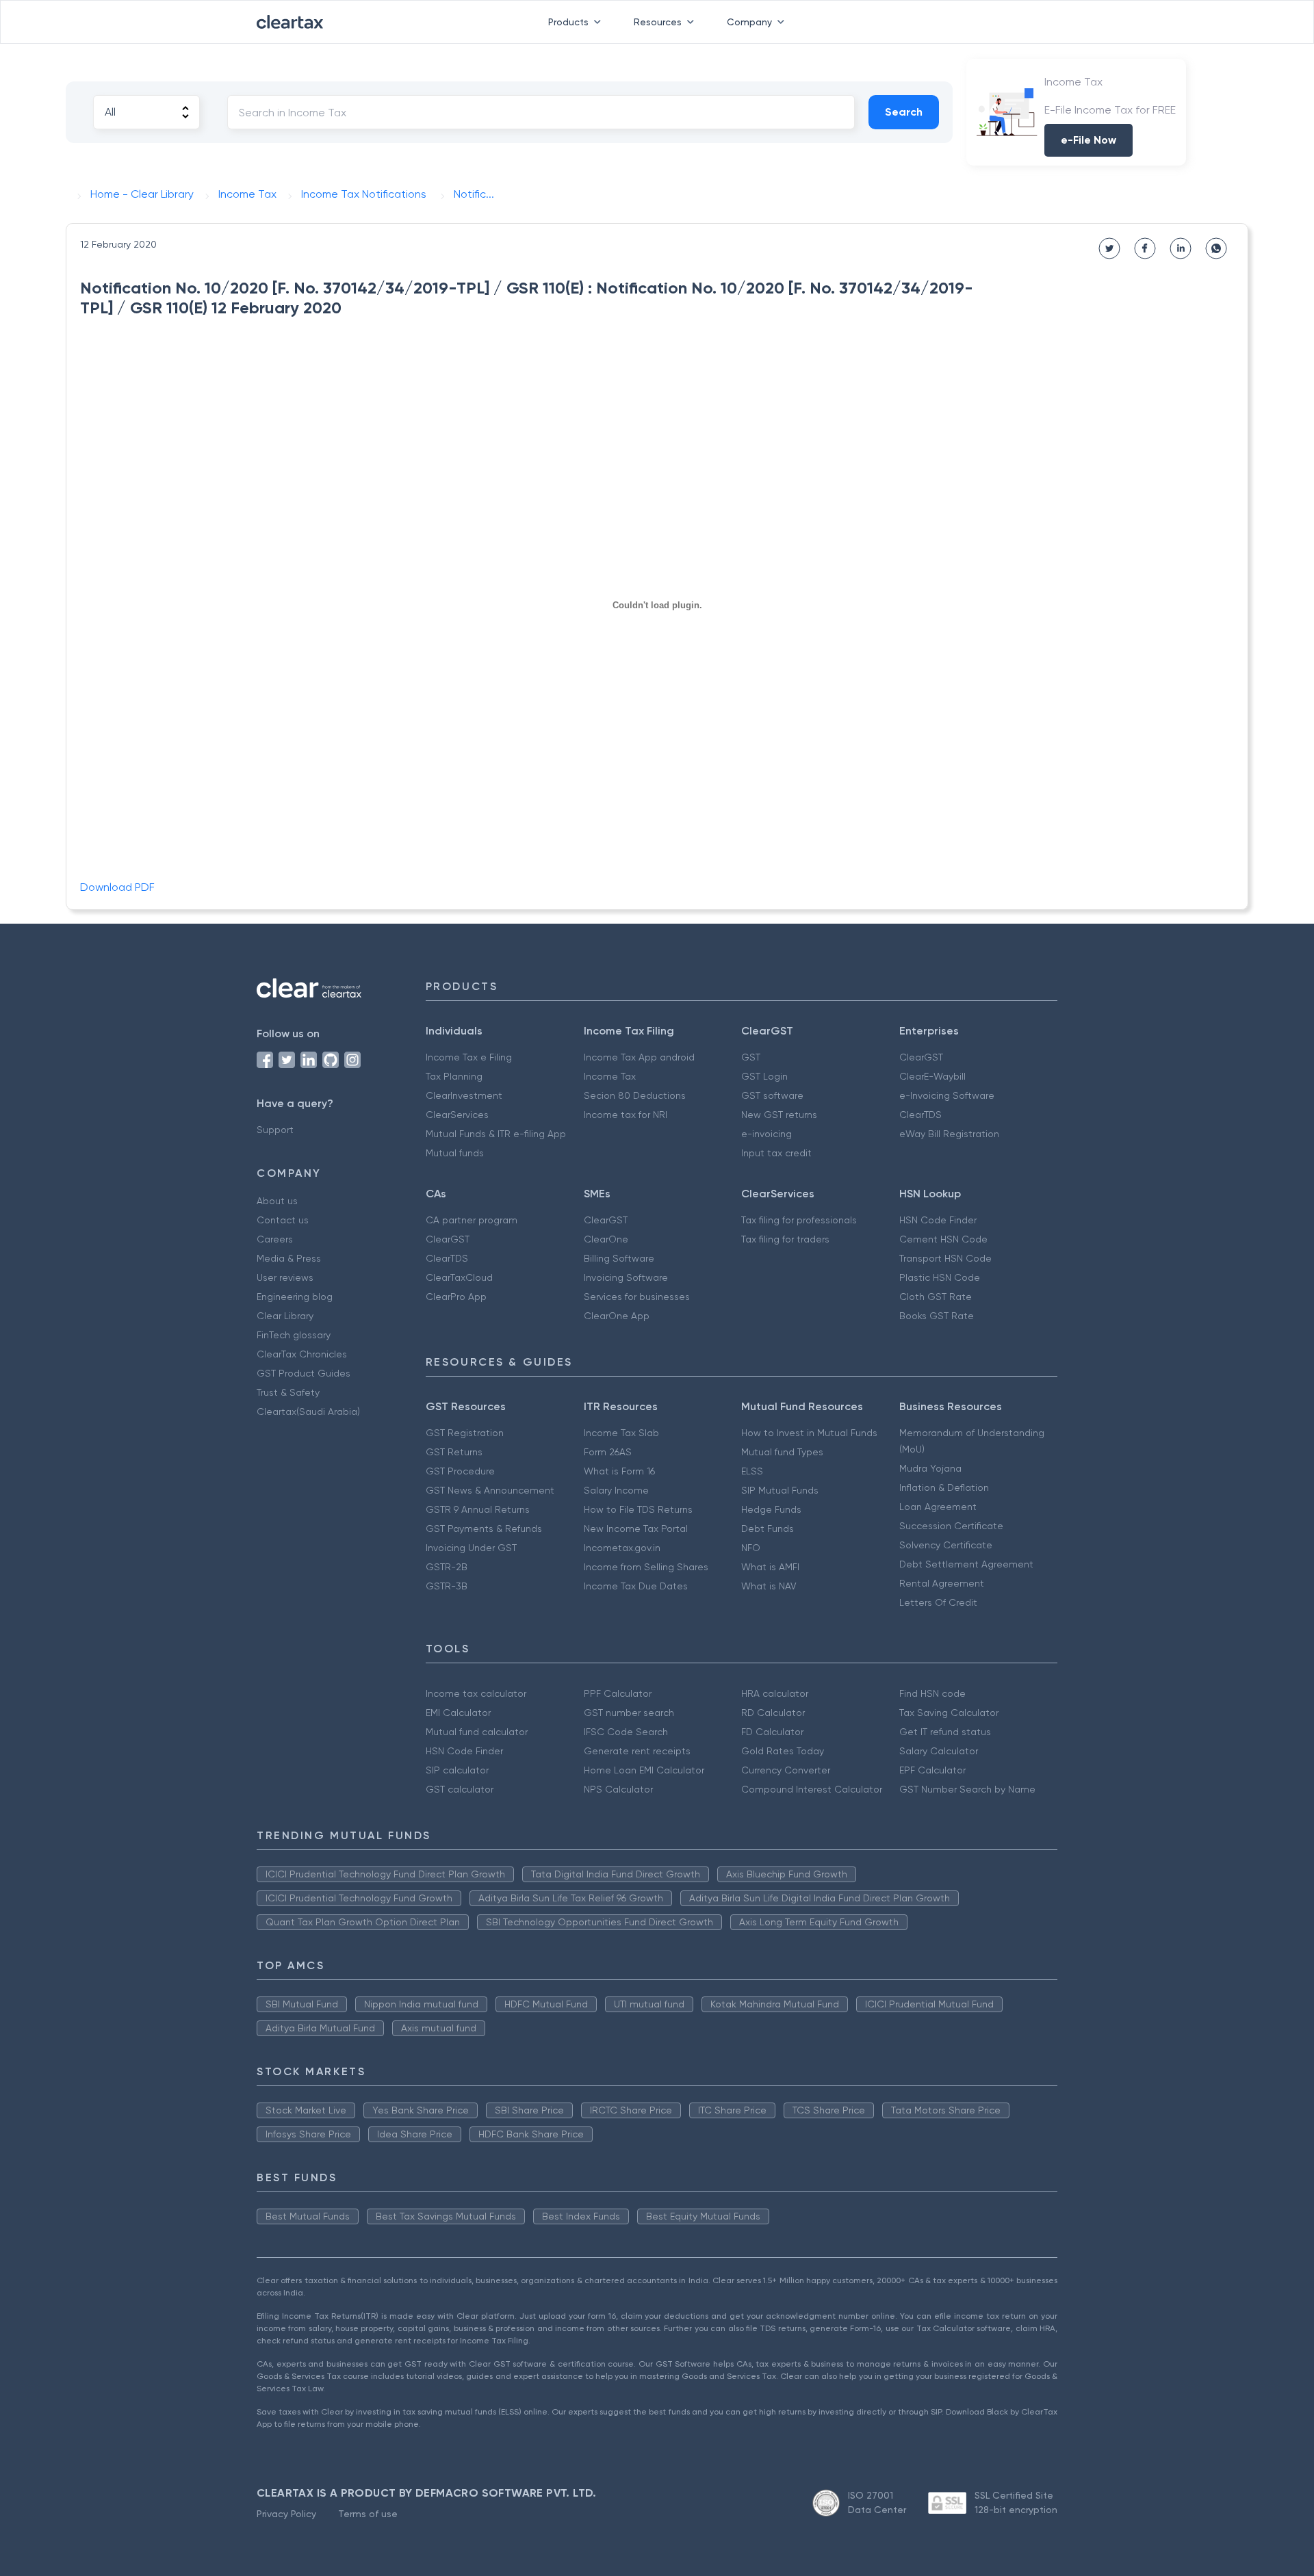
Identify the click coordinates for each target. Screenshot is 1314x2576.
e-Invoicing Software (947, 1095)
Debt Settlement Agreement (966, 1564)
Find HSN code (932, 1693)
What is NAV (769, 1586)
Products (568, 22)
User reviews (285, 1277)
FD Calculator (772, 1732)
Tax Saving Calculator (949, 1713)
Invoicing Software (626, 1277)
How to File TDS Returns (638, 1509)
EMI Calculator (458, 1713)
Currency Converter (786, 1770)
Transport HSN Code (945, 1258)
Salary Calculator (939, 1751)
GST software (772, 1095)
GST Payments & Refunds (484, 1528)
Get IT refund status (945, 1732)
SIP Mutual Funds (780, 1490)
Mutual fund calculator (477, 1732)
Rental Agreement (942, 1583)
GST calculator (460, 1789)
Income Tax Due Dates (636, 1586)
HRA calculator (775, 1693)
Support (275, 1130)
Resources (658, 22)
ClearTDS (920, 1115)
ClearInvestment (464, 1095)
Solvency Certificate (946, 1545)
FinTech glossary (294, 1335)
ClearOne (606, 1239)
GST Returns (454, 1452)
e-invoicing (766, 1134)
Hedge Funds (771, 1509)
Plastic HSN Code (940, 1277)
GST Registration (465, 1433)
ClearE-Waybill (932, 1076)
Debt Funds (768, 1528)
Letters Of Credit (938, 1602)
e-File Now (1088, 140)
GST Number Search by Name (967, 1789)
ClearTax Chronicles (302, 1354)
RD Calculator (773, 1713)
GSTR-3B (447, 1586)
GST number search (629, 1713)
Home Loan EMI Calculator (644, 1770)
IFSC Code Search (626, 1732)
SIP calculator (457, 1770)
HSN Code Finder (938, 1220)
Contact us (283, 1220)
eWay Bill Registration (949, 1134)
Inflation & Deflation (944, 1487)
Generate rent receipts (637, 1751)
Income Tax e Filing (469, 1057)
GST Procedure (460, 1471)
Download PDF (117, 887)
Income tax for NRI (626, 1115)
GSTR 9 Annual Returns (478, 1509)
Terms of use (368, 2514)
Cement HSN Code (943, 1239)
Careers (275, 1239)
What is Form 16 (619, 1471)
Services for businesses (637, 1297)
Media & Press (289, 1258)
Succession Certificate (951, 1526)
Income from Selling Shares (646, 1567)
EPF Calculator (932, 1770)
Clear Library (285, 1316)
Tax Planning (454, 1076)
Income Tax (610, 1076)
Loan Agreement (938, 1507)
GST (751, 1057)
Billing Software (619, 1258)
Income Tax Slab (621, 1433)
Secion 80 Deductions (635, 1095)
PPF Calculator (618, 1693)
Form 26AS (608, 1452)
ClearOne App (617, 1316)
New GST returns (779, 1115)
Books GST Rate (937, 1316)
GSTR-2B (447, 1567)
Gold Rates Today (783, 1751)
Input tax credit (776, 1153)
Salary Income (616, 1490)
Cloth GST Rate (936, 1297)
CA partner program (472, 1220)
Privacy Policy (286, 2514)
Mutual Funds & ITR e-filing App (496, 1134)
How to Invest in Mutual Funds (809, 1433)
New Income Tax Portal (636, 1528)
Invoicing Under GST (471, 1548)
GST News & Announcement (490, 1490)
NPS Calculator (618, 1789)
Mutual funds (455, 1153)
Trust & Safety (288, 1392)
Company (749, 22)
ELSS (752, 1471)
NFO (751, 1548)
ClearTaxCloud (459, 1277)
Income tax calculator (476, 1693)
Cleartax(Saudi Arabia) (308, 1411)
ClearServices (457, 1115)
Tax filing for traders (785, 1239)
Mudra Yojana (930, 1468)
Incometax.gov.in (622, 1548)
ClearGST (921, 1057)
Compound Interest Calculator (812, 1789)
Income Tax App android (639, 1057)
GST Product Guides (304, 1373)
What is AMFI (770, 1567)
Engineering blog (295, 1297)
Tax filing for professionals (799, 1220)
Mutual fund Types (782, 1452)
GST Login (764, 1076)
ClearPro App (456, 1297)
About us (277, 1201)
